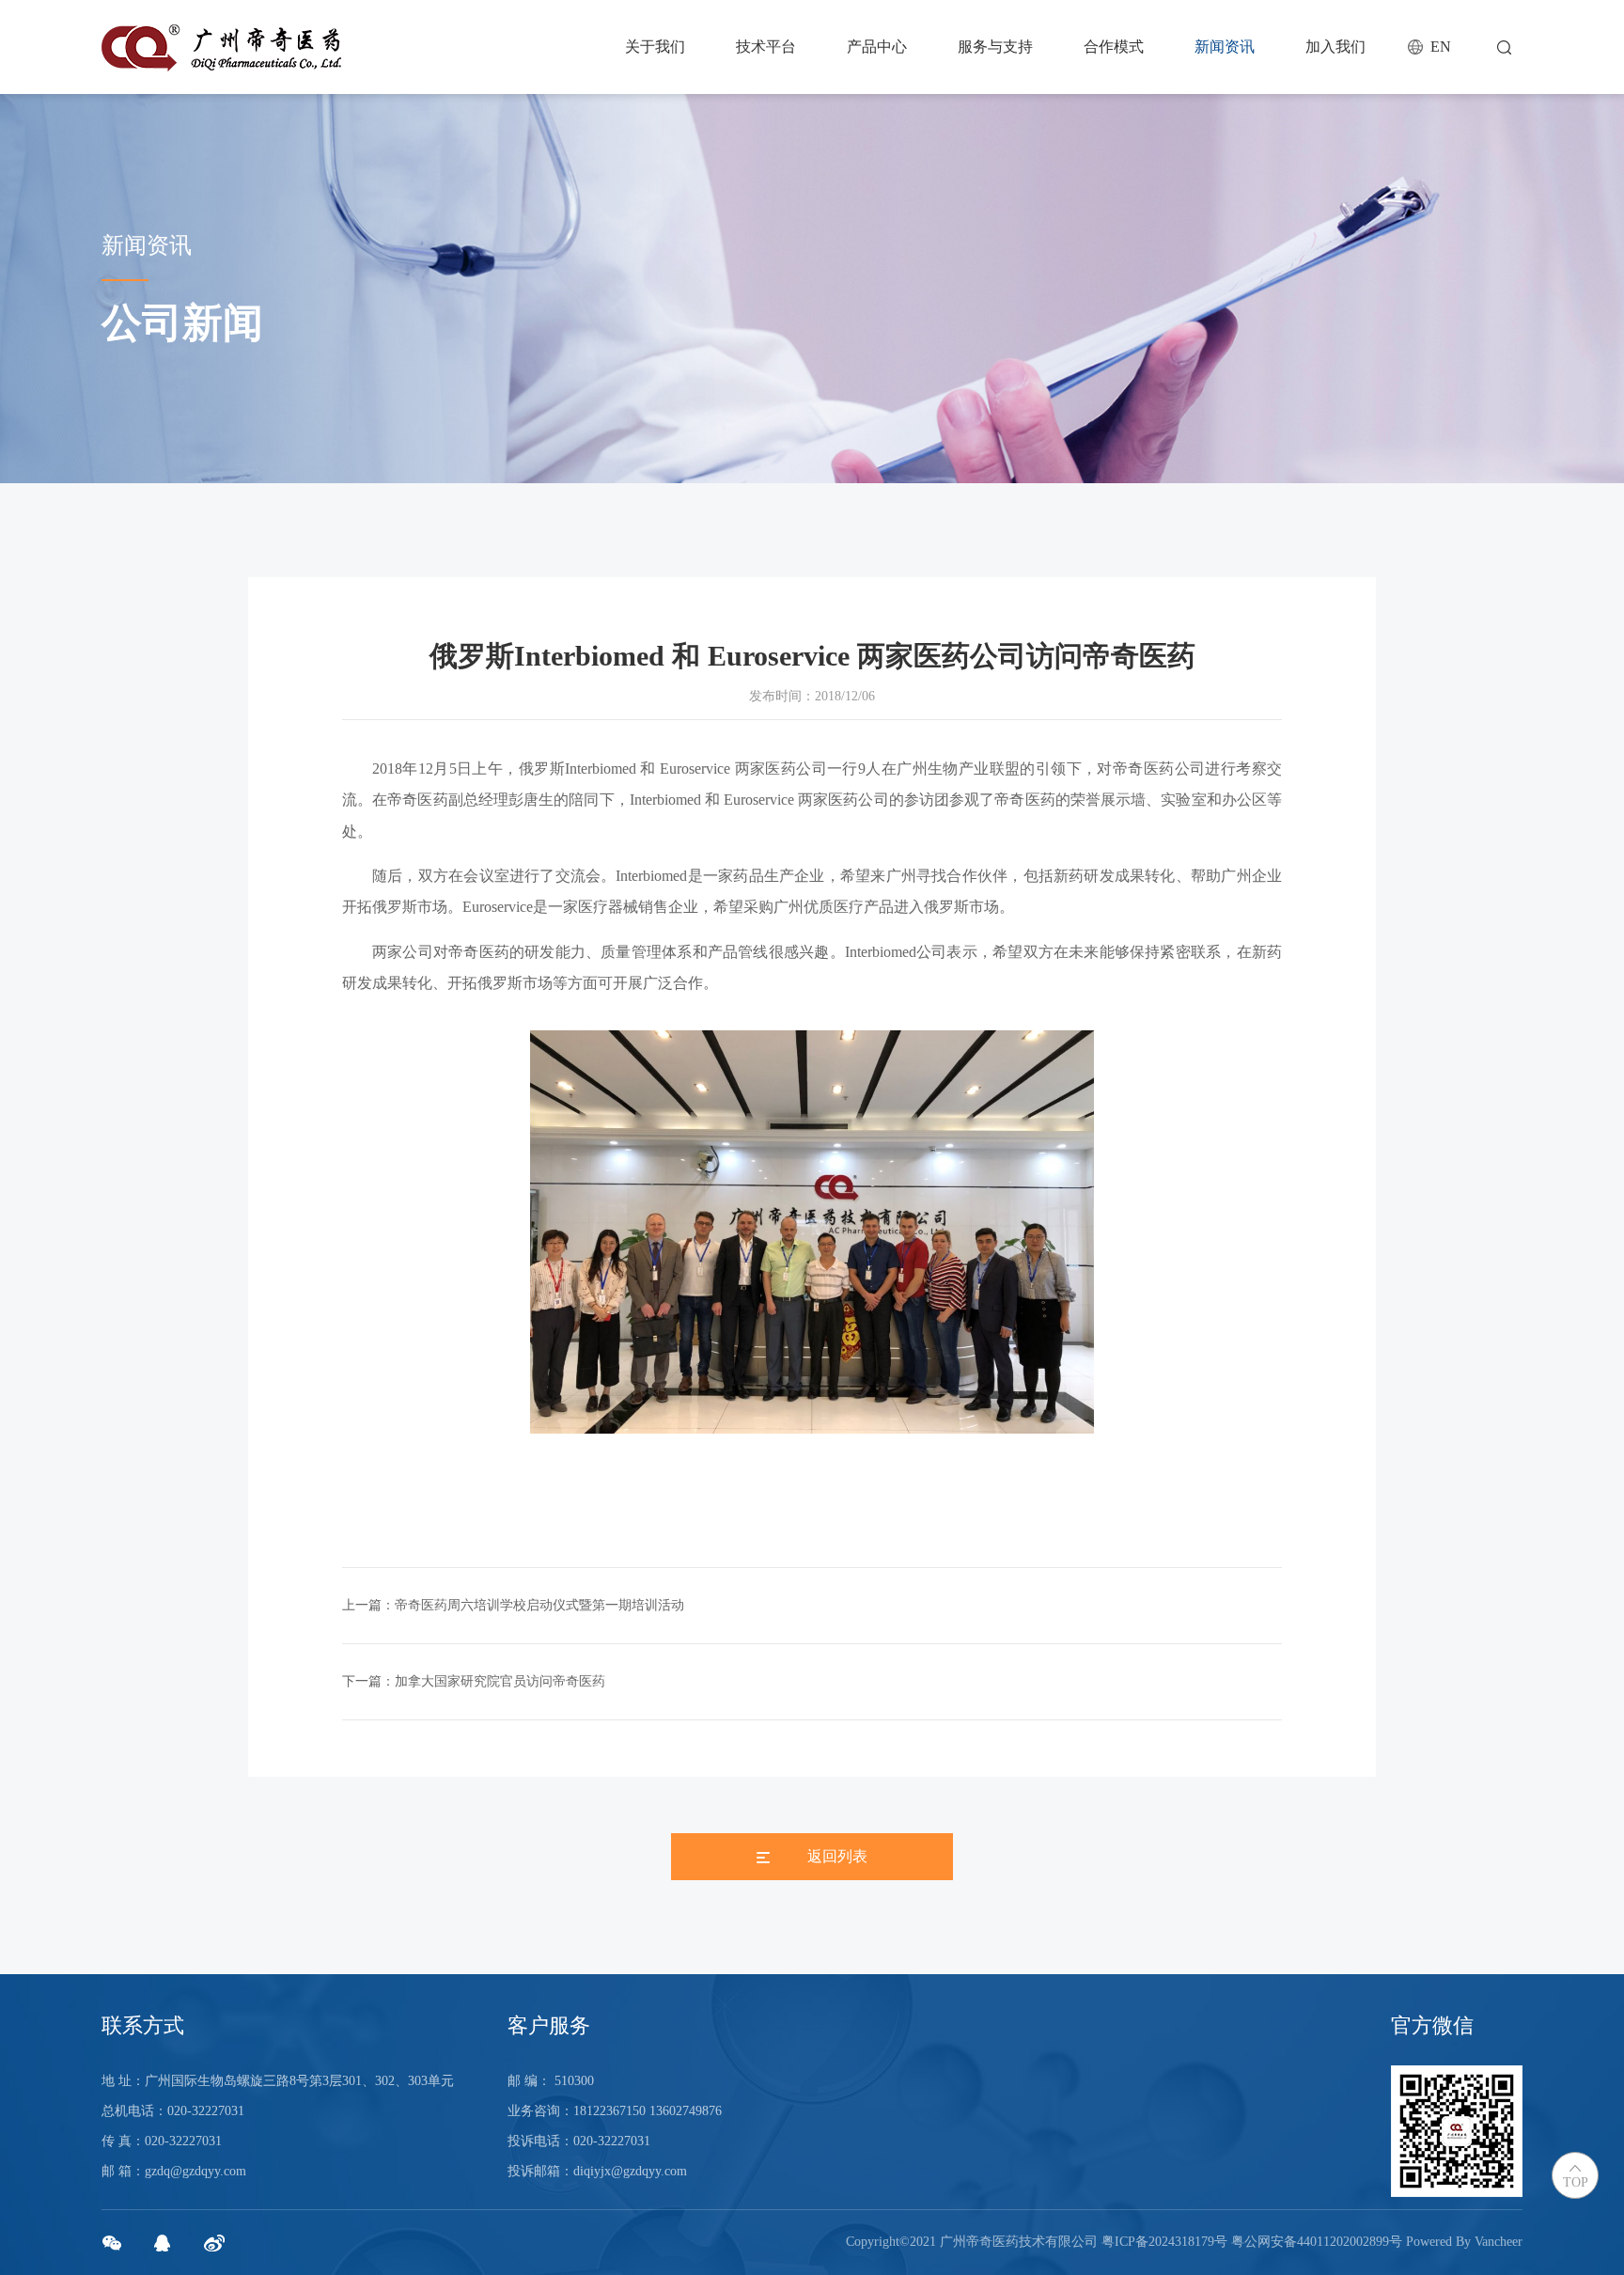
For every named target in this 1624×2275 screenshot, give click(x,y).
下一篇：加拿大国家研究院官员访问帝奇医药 (474, 1681)
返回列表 (837, 1856)
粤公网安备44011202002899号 (1317, 2242)
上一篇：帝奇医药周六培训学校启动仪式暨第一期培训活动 (513, 1605)
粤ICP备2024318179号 (1164, 2242)
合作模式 (1114, 47)
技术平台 (766, 47)
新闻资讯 (1225, 47)
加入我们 (1335, 47)
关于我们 (655, 47)
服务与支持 (995, 47)
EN (1441, 47)
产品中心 (877, 47)
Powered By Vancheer (1464, 2242)
